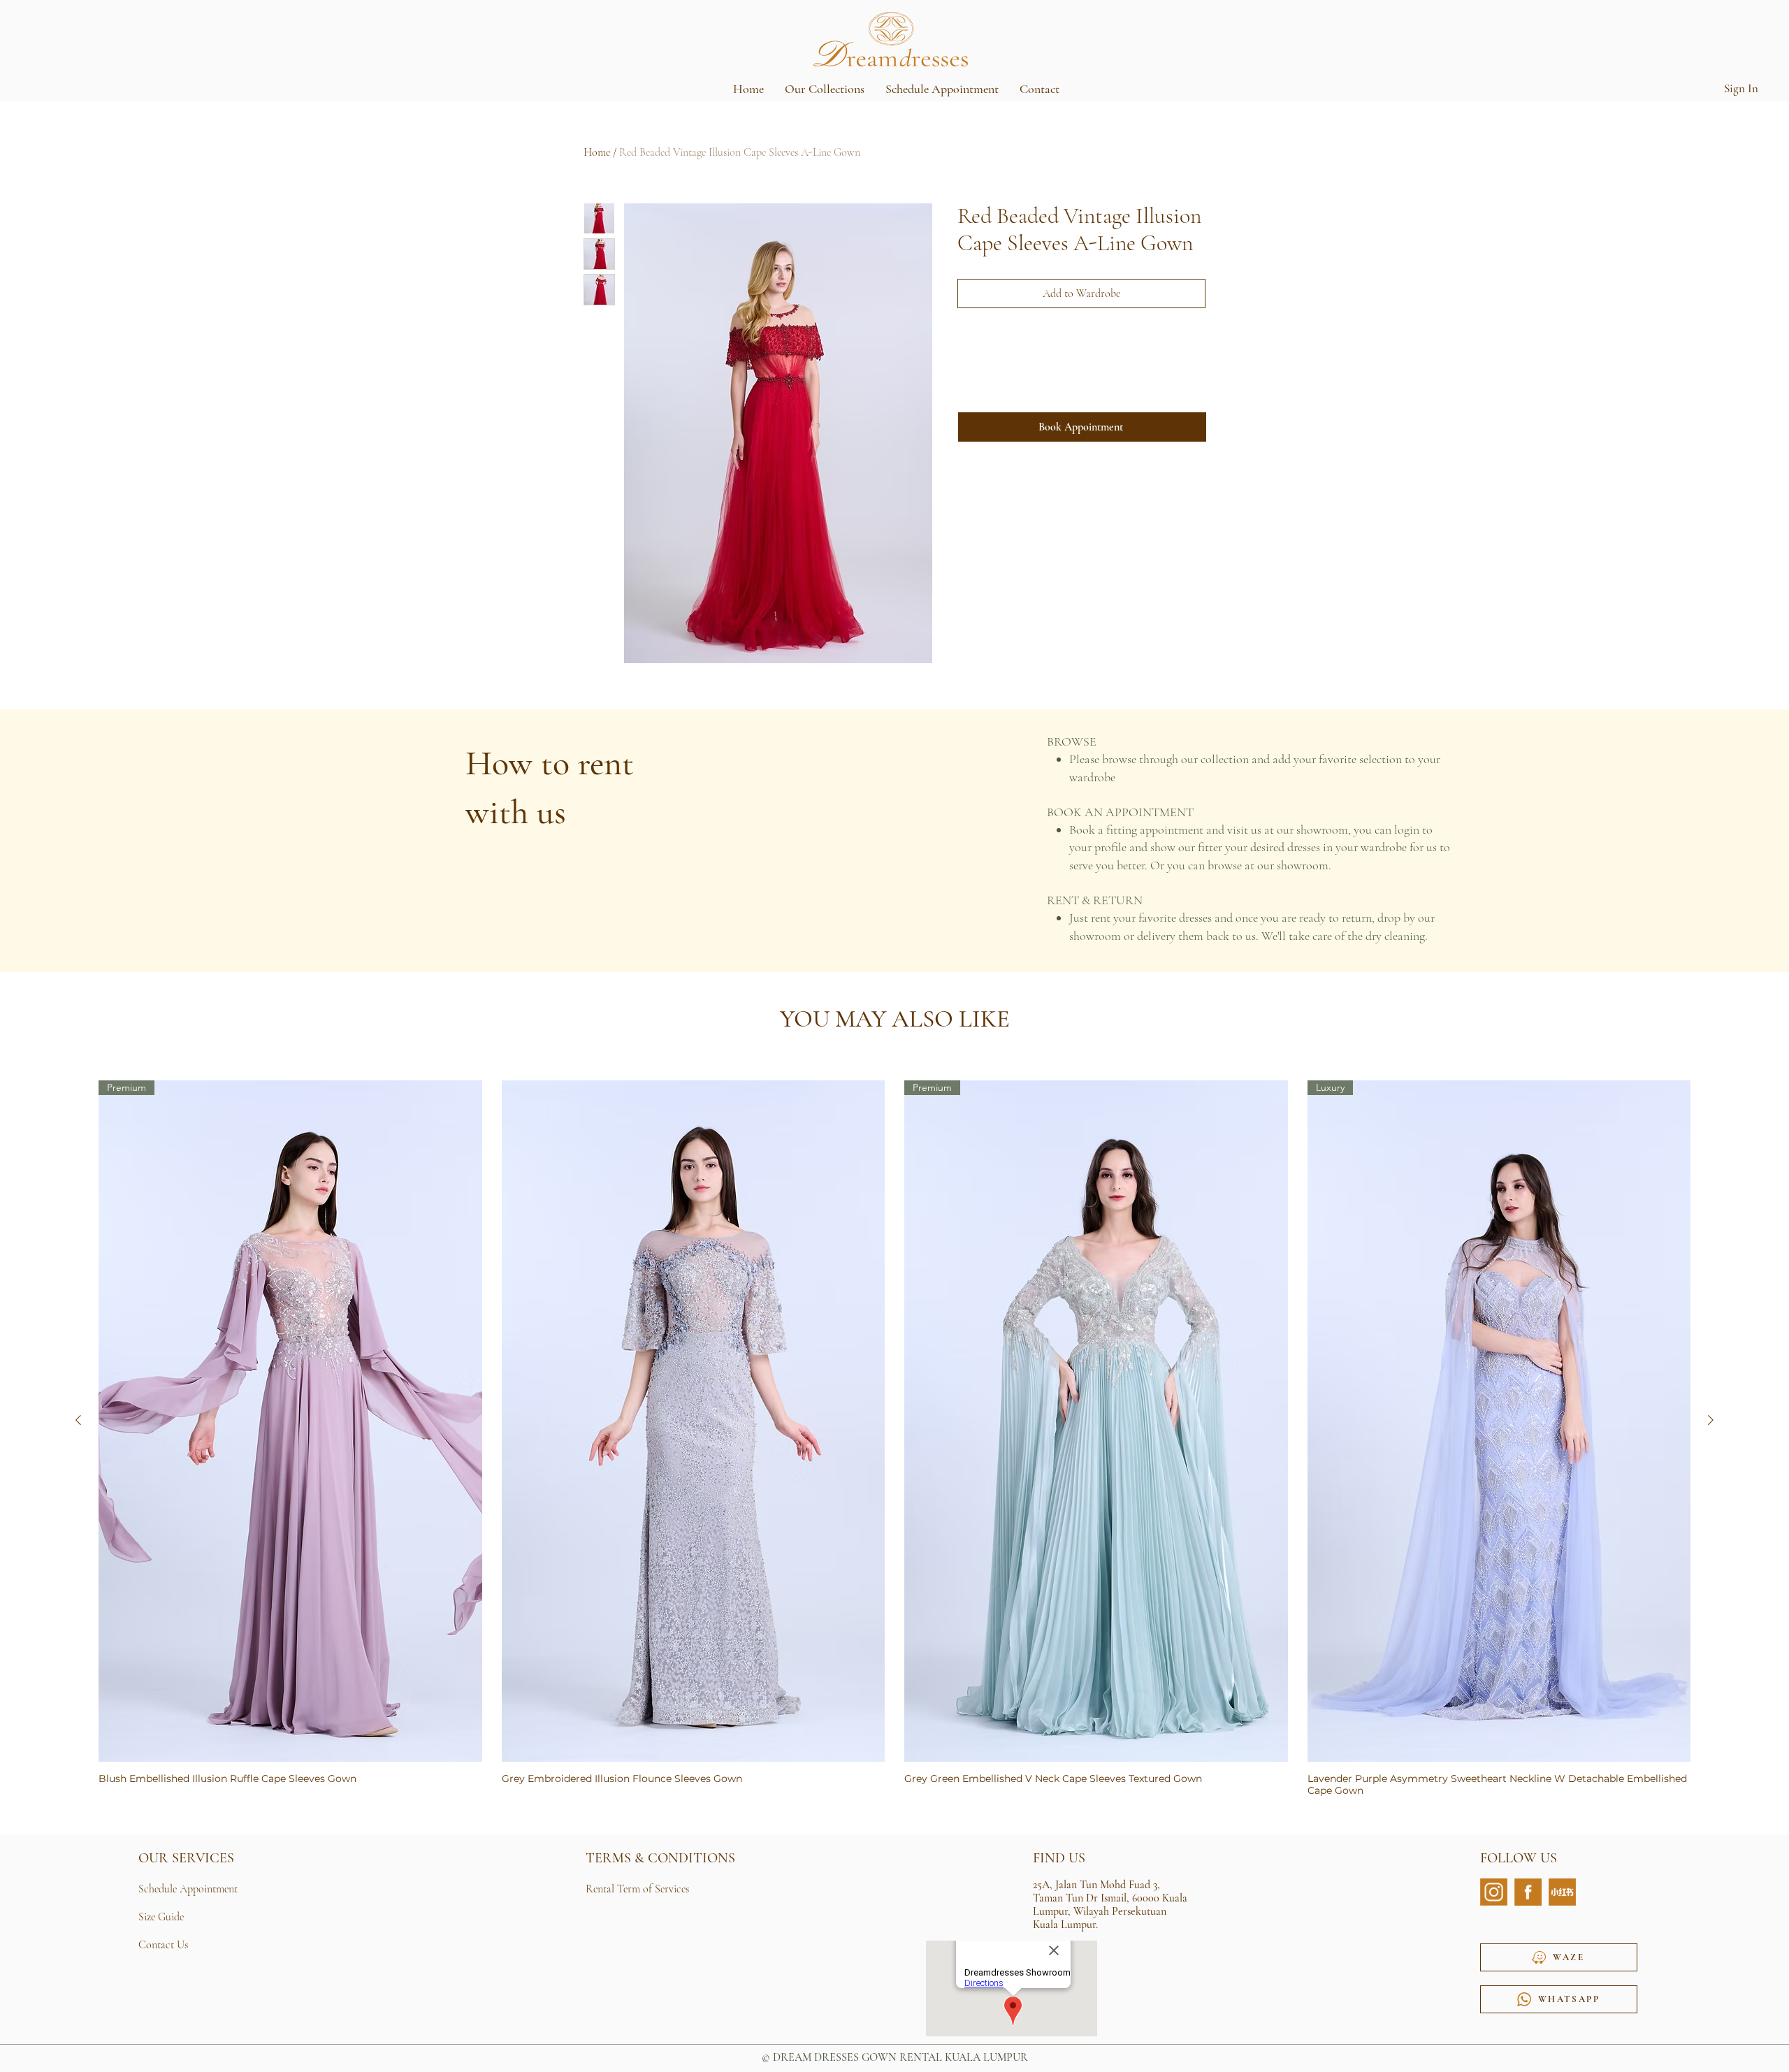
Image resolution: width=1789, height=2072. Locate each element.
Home (597, 152)
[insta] (1494, 1892)
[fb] (1528, 1892)
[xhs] (1562, 1892)
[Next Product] (1711, 1420)
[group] (894, 1439)
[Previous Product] (78, 1420)
